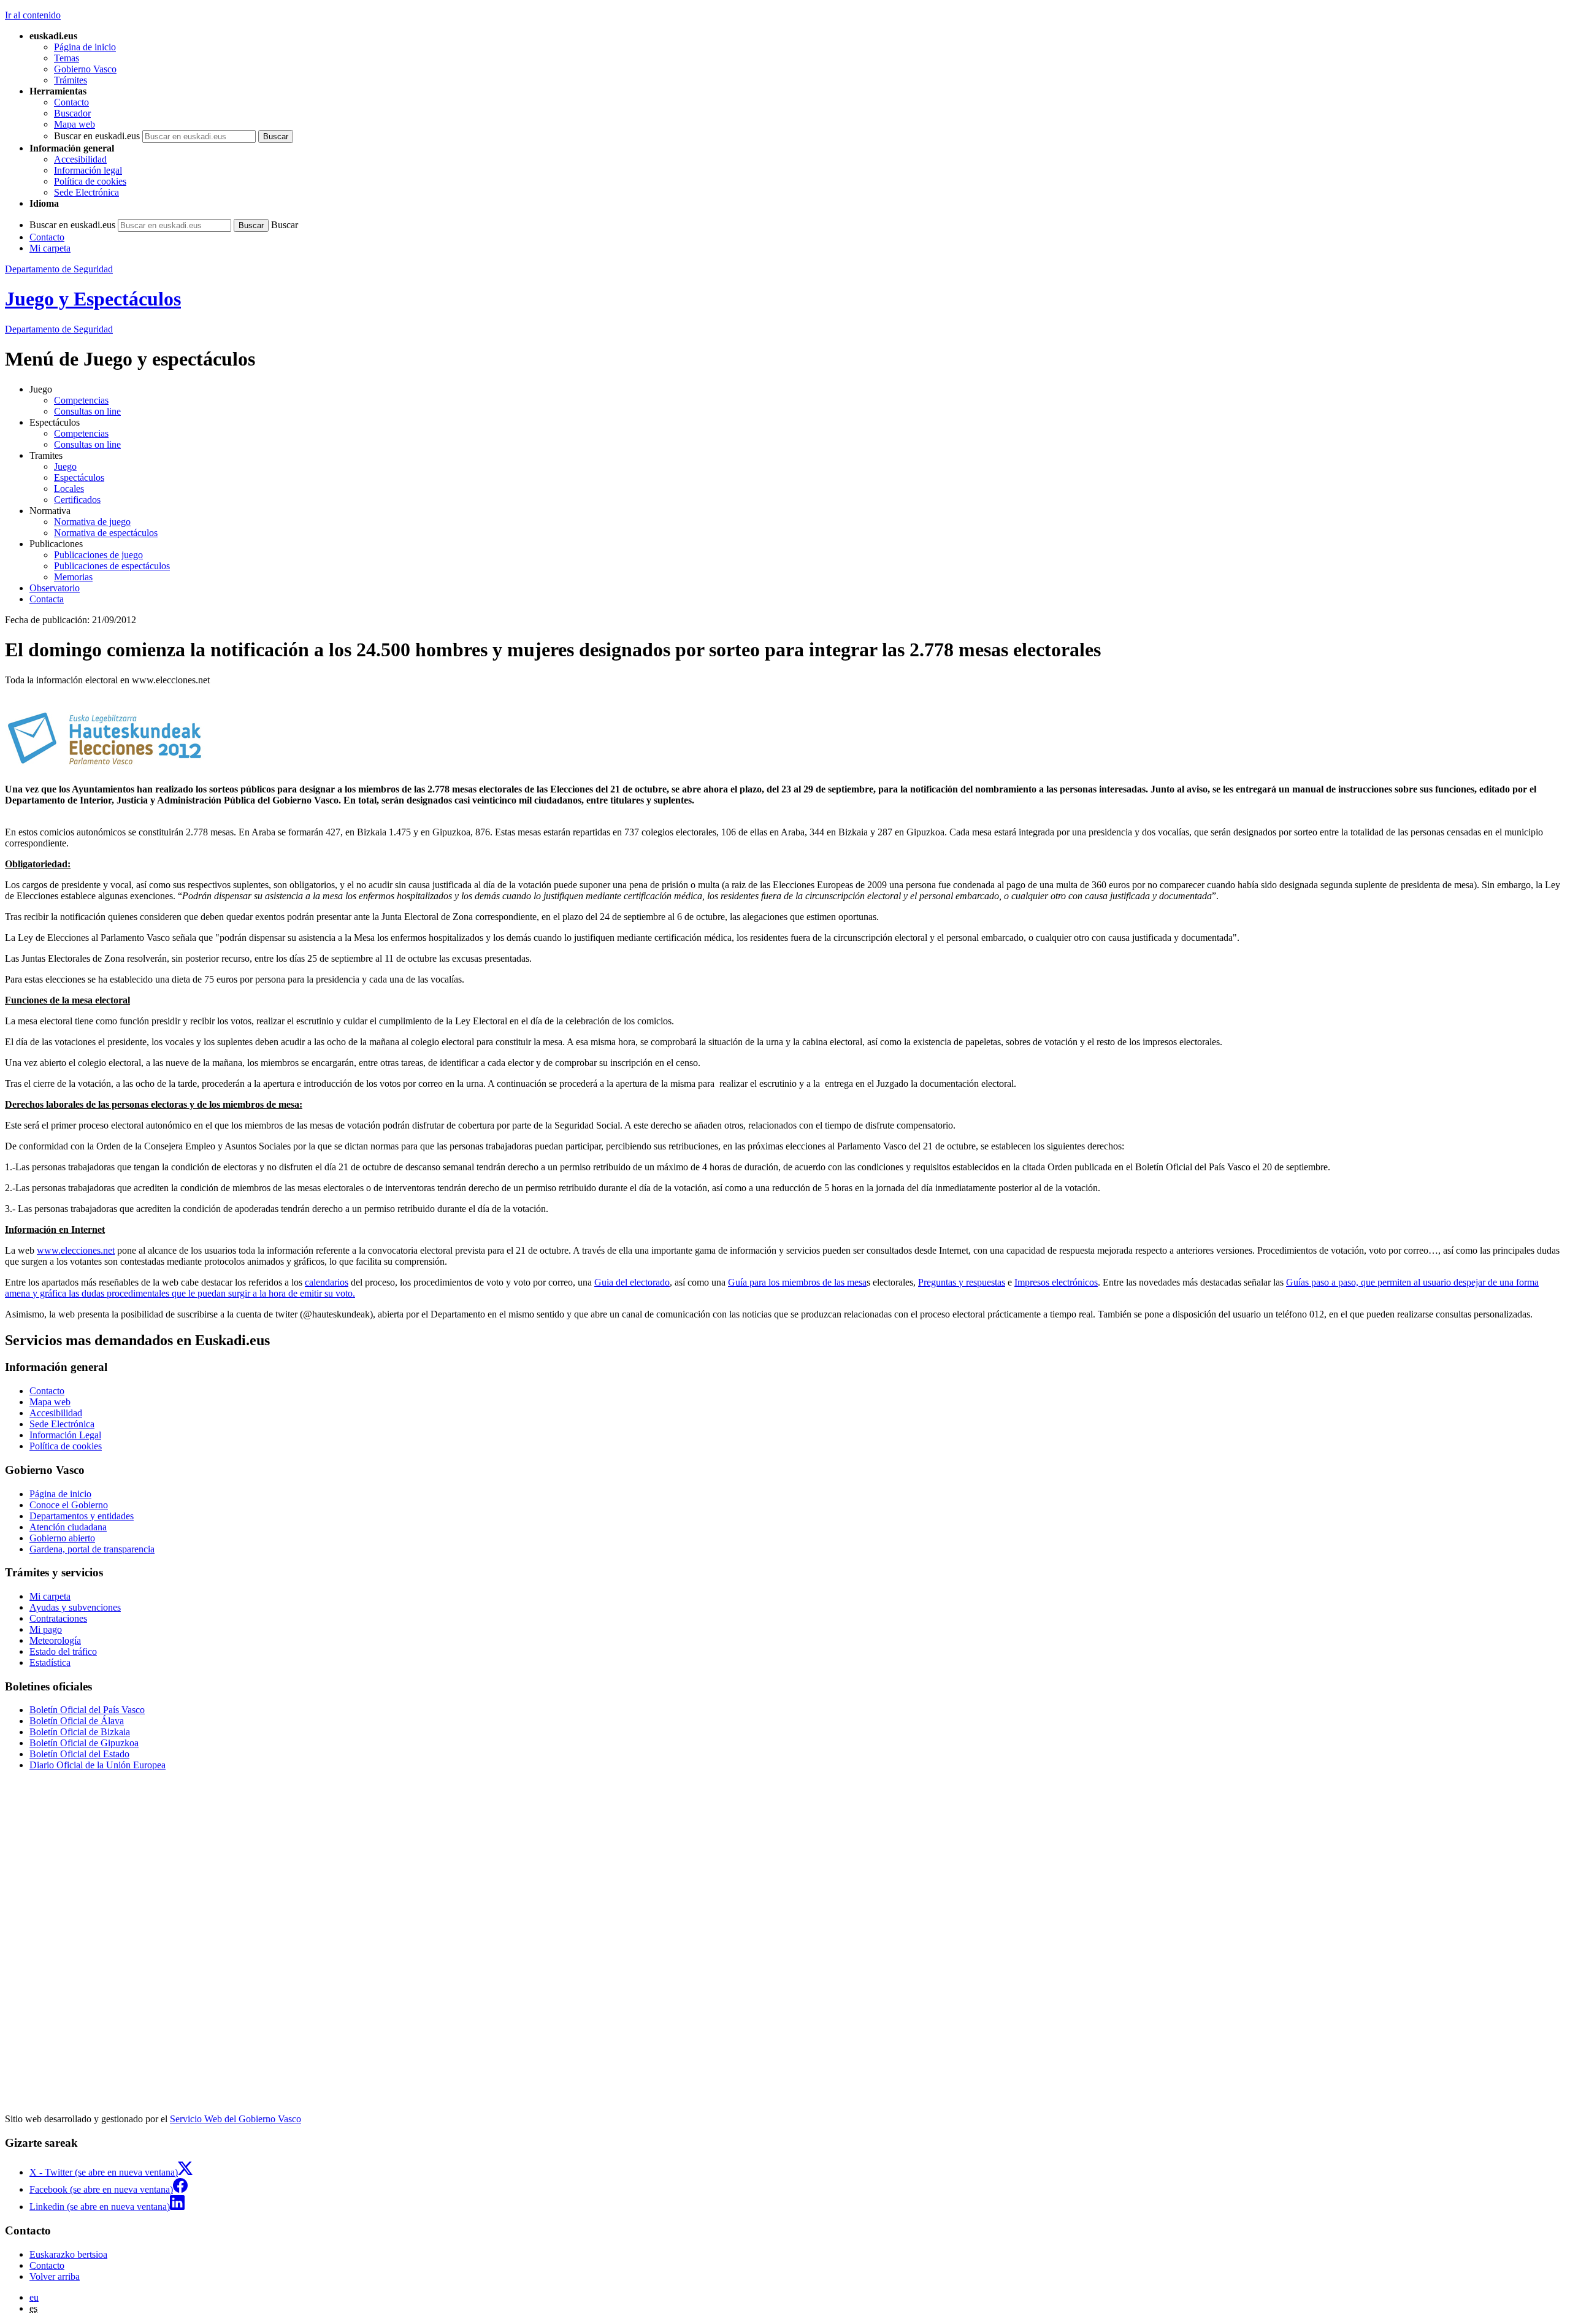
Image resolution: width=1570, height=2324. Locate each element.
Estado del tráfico (63, 1651)
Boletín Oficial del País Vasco (87, 1710)
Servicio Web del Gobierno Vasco (235, 2119)
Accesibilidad (80, 159)
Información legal (88, 170)
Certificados (77, 500)
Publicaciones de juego (98, 555)
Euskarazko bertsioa (68, 2254)
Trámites (71, 80)
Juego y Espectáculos (93, 299)
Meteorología (55, 1640)
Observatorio (55, 588)
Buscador (72, 113)
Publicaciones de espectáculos (112, 566)
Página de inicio (85, 47)
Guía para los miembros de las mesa (797, 1282)
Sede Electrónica (86, 192)
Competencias (81, 400)
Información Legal (65, 1435)
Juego (65, 466)
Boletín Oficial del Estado (79, 1754)
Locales (69, 489)
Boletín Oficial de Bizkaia (80, 1732)
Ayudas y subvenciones (75, 1607)
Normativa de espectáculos (106, 533)
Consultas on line (87, 411)
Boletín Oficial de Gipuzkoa (84, 1743)
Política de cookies (90, 181)
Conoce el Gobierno (69, 1505)
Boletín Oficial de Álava (77, 1721)
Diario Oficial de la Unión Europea (98, 1765)
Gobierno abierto (62, 1538)
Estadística (50, 1662)
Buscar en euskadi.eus (97, 136)
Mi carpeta (50, 248)
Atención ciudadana (68, 1527)
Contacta (47, 599)
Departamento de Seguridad (59, 269)
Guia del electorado (632, 1282)
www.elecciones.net (76, 1250)
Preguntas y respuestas (962, 1282)
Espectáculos (79, 477)
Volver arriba (55, 2276)
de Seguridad (59, 329)
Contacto (71, 102)
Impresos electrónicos (1056, 1282)
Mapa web (75, 124)
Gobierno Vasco (85, 69)
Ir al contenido (33, 15)
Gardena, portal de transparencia (92, 1549)
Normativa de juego (92, 522)
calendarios (327, 1282)
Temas (67, 58)
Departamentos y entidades (82, 1516)
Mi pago (46, 1629)
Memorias (73, 577)
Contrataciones (58, 1618)
